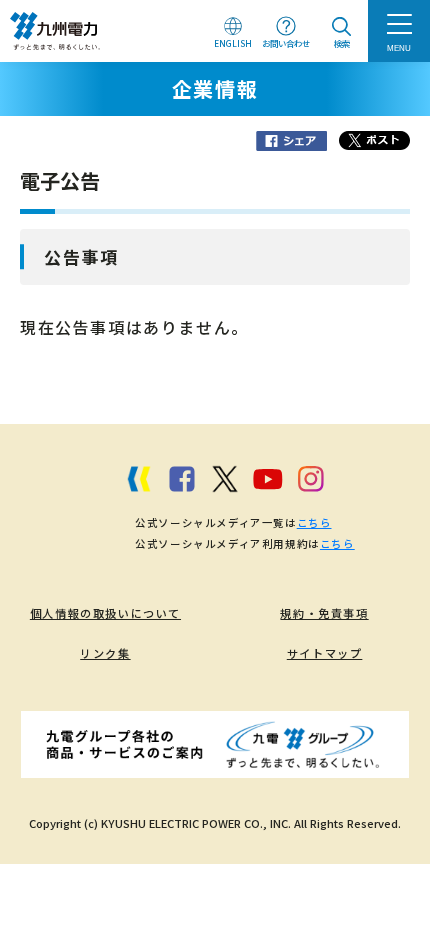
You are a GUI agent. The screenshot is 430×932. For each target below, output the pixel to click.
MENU (399, 48)
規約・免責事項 (324, 613)
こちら (314, 522)
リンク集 (105, 653)
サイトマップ (325, 653)
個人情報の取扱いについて (105, 613)
